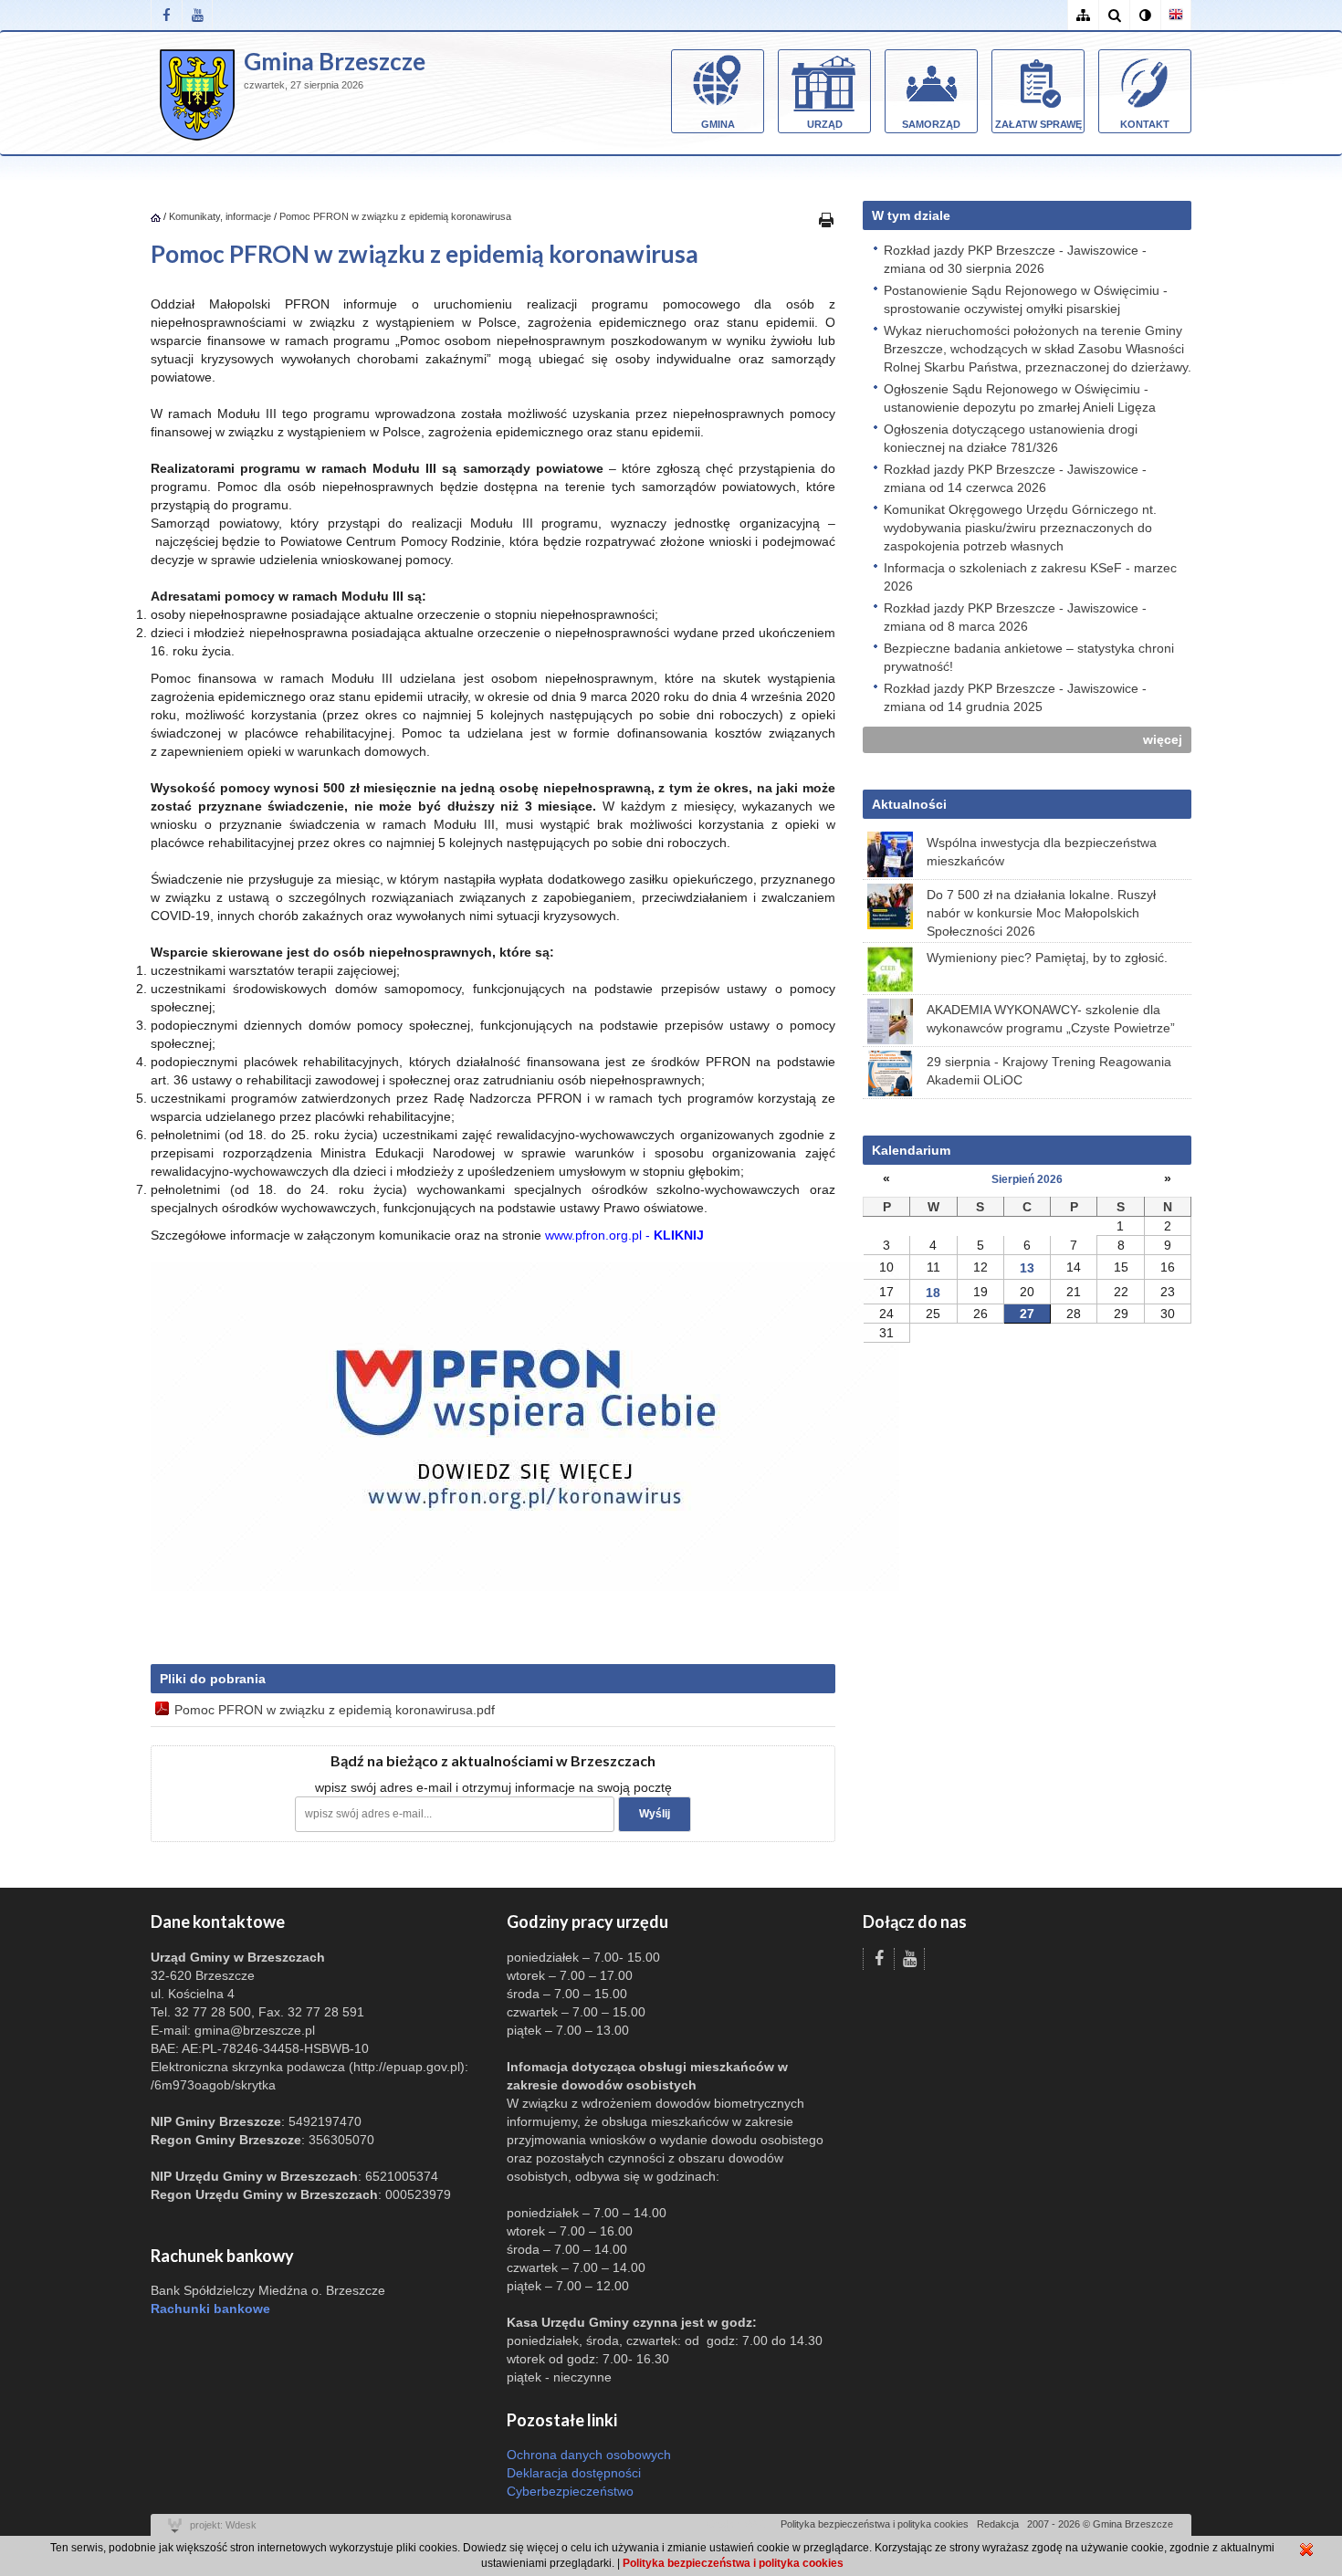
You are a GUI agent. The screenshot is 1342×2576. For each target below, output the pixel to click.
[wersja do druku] (826, 219)
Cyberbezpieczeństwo (570, 2491)
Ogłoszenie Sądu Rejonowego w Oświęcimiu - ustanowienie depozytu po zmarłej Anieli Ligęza (1020, 398)
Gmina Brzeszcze (335, 61)
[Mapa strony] (1083, 15)
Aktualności (909, 804)
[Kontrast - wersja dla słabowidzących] (1145, 15)
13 (1027, 1268)
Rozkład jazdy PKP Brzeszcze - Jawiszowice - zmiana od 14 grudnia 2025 (1015, 697)
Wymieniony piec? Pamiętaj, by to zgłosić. (1047, 958)
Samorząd (931, 124)
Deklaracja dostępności (574, 2473)
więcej (1163, 739)
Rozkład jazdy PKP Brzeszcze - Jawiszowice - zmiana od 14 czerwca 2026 (1015, 478)
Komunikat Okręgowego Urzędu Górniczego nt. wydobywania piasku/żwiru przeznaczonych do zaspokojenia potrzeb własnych (1020, 528)
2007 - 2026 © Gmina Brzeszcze (1100, 2524)
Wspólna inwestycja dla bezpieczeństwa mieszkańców (1042, 852)
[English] (1176, 15)
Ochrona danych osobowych (589, 2455)
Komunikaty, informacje (220, 216)
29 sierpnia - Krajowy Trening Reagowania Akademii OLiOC (1049, 1071)
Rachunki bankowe (210, 2309)
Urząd (825, 124)
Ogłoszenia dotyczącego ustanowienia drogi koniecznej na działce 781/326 (1011, 438)
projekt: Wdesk (223, 2525)
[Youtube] (197, 15)
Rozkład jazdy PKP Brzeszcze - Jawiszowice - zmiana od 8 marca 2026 (1015, 617)
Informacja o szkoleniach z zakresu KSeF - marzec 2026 (1030, 577)
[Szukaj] (1114, 15)
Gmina (718, 124)
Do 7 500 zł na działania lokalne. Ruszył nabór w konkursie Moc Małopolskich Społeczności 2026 (1041, 913)
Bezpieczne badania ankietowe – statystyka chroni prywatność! (1029, 657)
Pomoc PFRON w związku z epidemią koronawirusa (395, 216)
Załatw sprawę (1038, 124)
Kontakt (1145, 124)
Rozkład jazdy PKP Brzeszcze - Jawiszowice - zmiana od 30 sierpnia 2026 (1015, 259)
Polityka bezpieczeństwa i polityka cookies (875, 2524)
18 (933, 1293)
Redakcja (998, 2524)
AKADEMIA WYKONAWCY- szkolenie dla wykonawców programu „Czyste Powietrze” (1051, 1019)
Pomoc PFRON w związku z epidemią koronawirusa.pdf (335, 1710)
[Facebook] (166, 15)
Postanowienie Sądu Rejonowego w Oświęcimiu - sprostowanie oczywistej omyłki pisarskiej (1026, 299)
